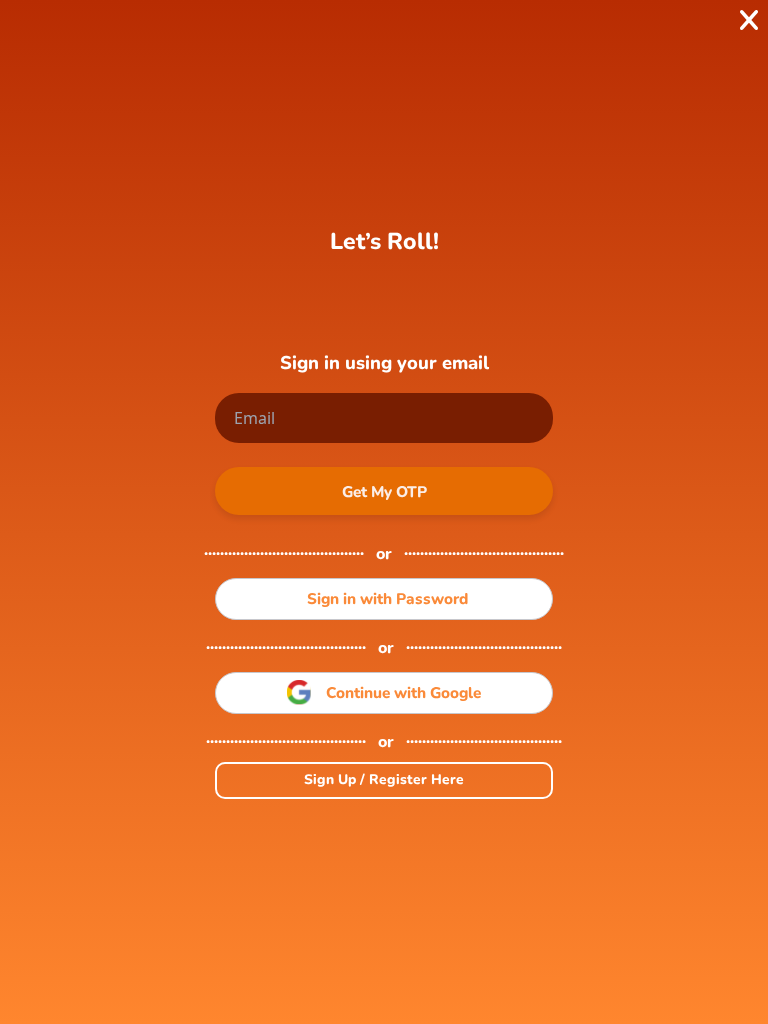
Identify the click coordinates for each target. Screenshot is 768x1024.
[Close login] (749, 20)
